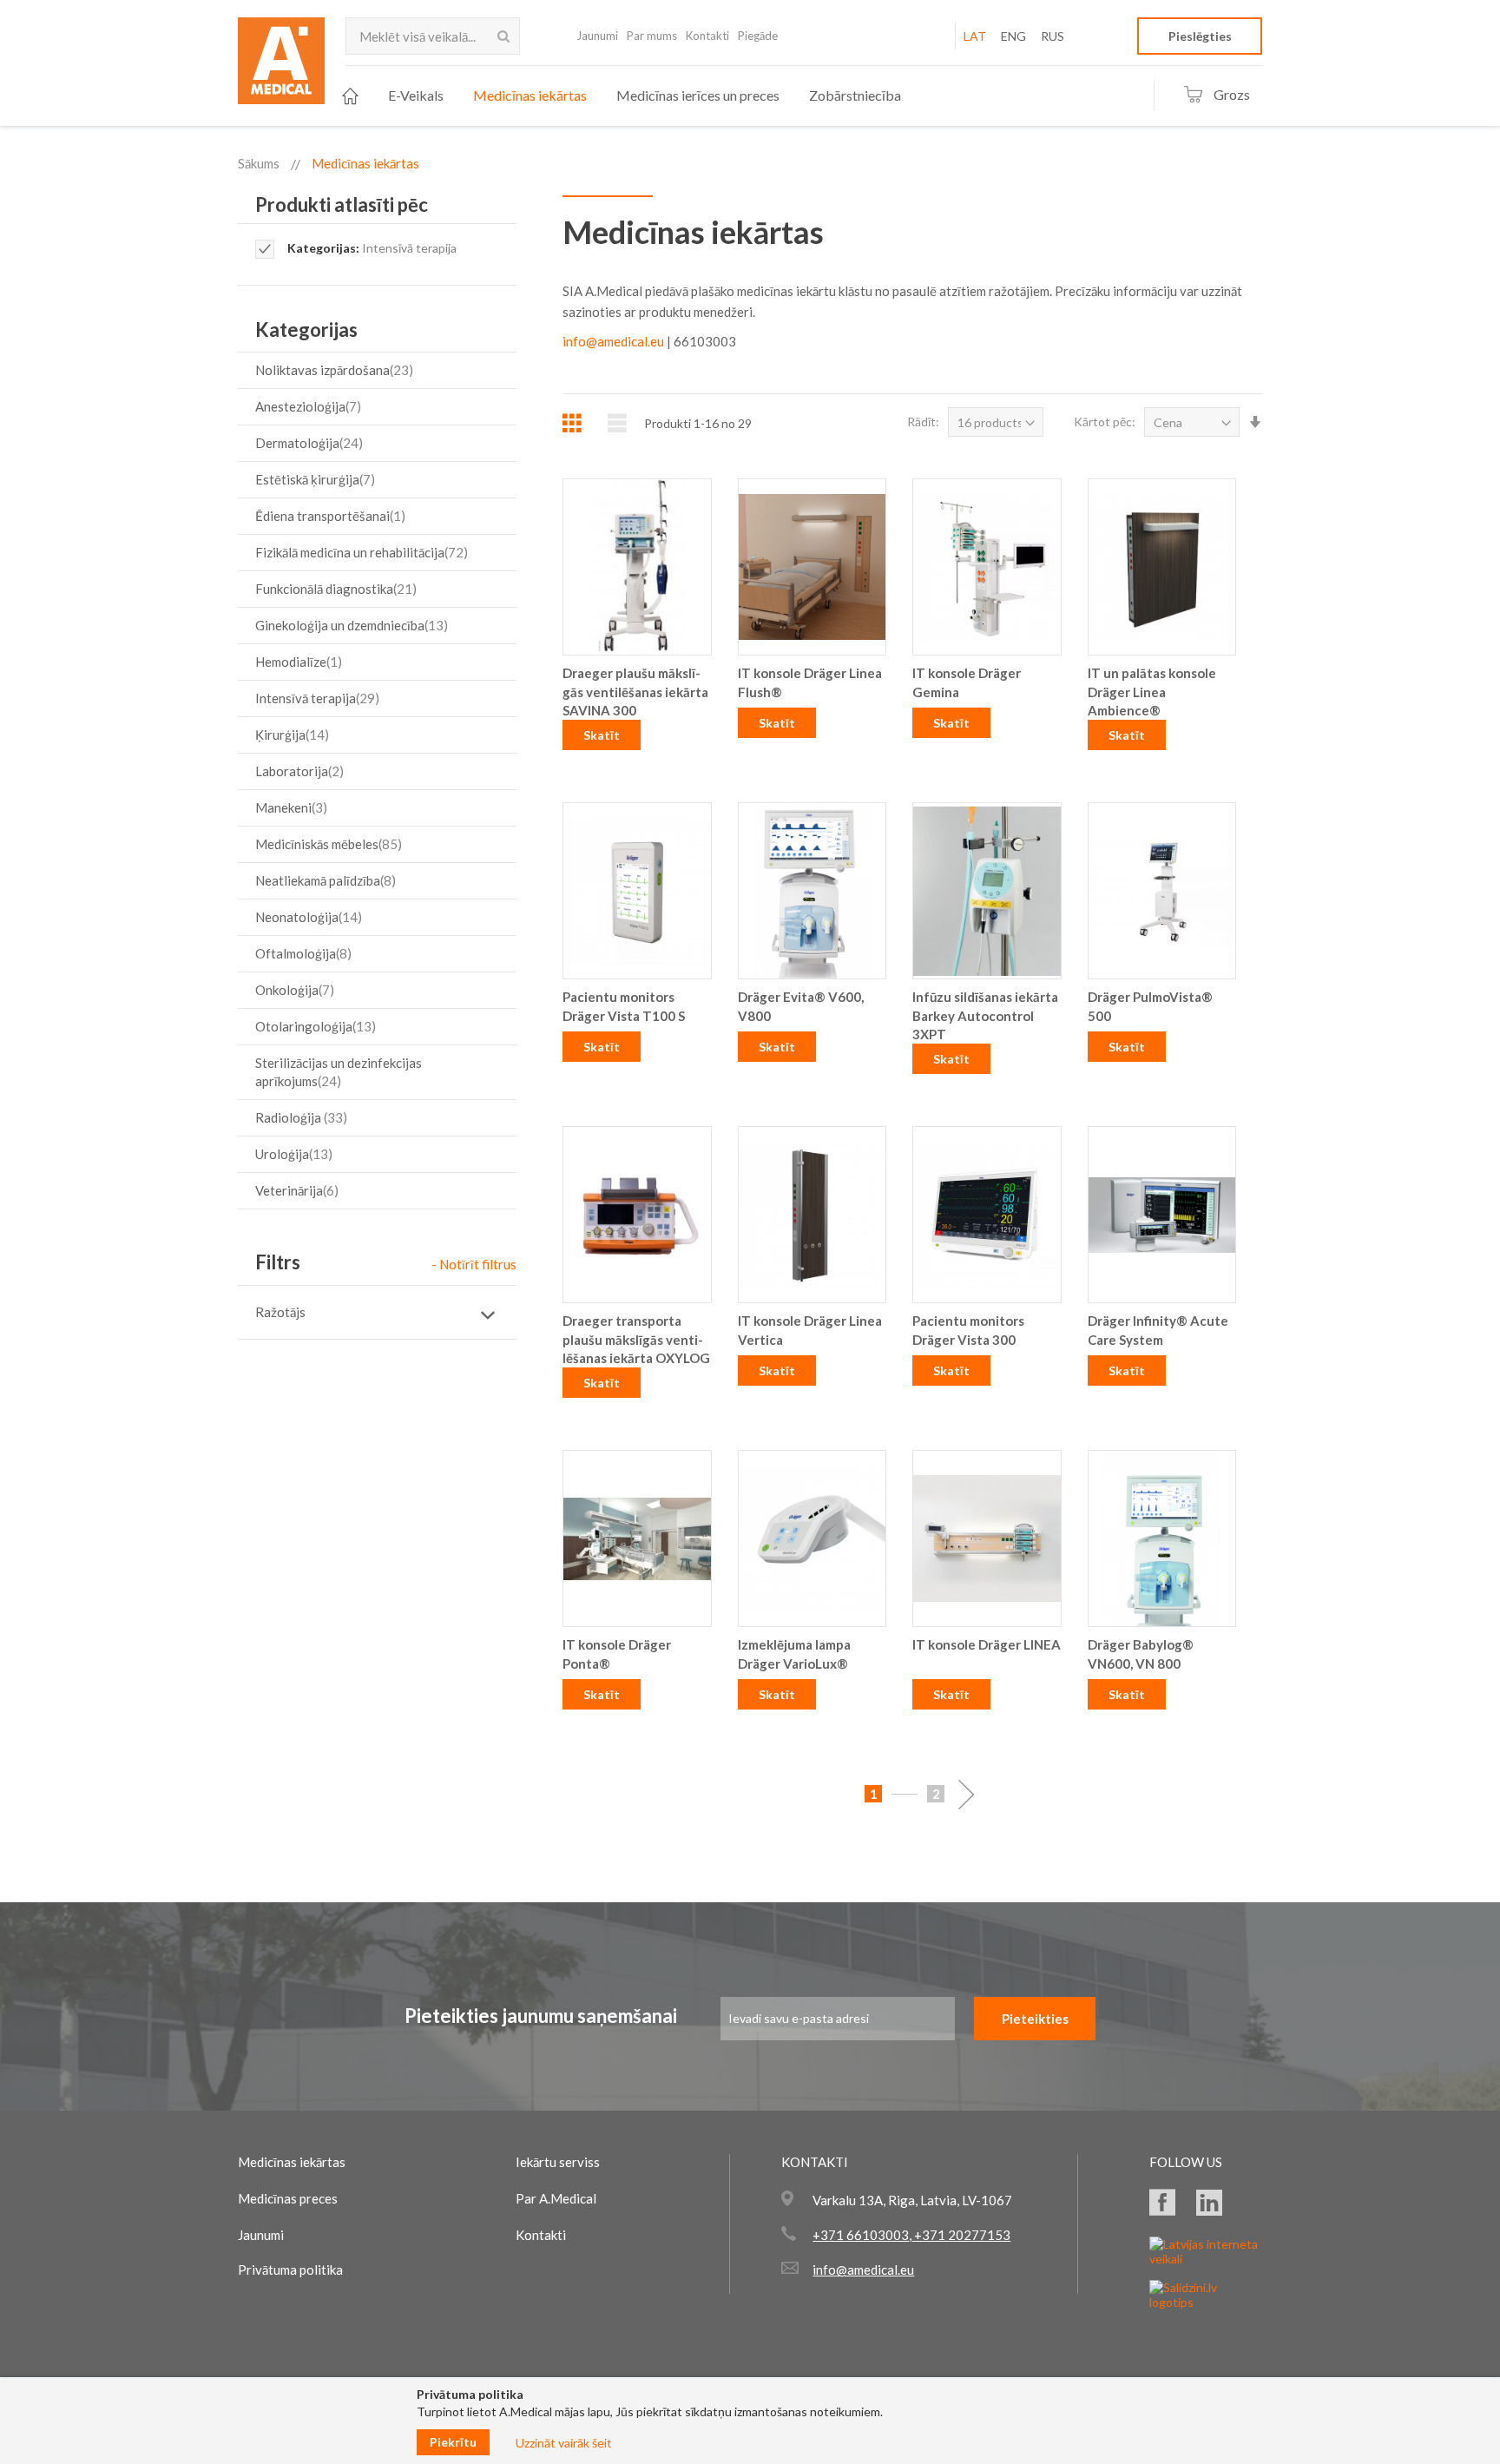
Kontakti (707, 36)
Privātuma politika (290, 2270)
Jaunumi (597, 36)
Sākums (259, 163)
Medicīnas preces (288, 2198)
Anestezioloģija (306, 406)
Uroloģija (292, 1154)
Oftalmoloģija (301, 953)
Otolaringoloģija (313, 1026)
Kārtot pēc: (1105, 422)
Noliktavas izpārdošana (332, 370)
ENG (1013, 36)
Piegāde (758, 36)
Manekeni (289, 807)
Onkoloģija (293, 990)
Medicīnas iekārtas (292, 2162)
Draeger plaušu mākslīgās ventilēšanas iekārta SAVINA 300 (635, 692)
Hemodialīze (296, 662)
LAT (975, 36)
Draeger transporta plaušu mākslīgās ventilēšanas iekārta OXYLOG (636, 1339)
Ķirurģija (290, 735)
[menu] (622, 96)
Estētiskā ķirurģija (313, 479)
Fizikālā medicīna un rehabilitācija (359, 552)
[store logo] (281, 66)
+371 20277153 (961, 2235)
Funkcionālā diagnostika (334, 589)
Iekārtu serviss (558, 2162)
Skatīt (602, 735)
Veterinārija (295, 1190)
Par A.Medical (556, 2198)
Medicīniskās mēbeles (326, 844)
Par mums (652, 36)
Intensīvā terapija (315, 698)
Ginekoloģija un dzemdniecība (349, 625)
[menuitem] (350, 96)
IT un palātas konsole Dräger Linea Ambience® (1152, 692)
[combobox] (433, 36)
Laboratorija (297, 771)
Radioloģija (299, 1117)
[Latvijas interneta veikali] (1206, 2259)
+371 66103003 (861, 2235)
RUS (1053, 36)
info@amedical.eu (613, 341)
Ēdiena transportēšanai (328, 516)
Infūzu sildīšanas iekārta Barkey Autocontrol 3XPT (985, 1015)
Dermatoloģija (307, 443)
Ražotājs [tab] (280, 1312)
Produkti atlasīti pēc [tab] (342, 204)
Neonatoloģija (306, 917)
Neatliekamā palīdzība (323, 880)
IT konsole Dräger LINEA (987, 1644)
